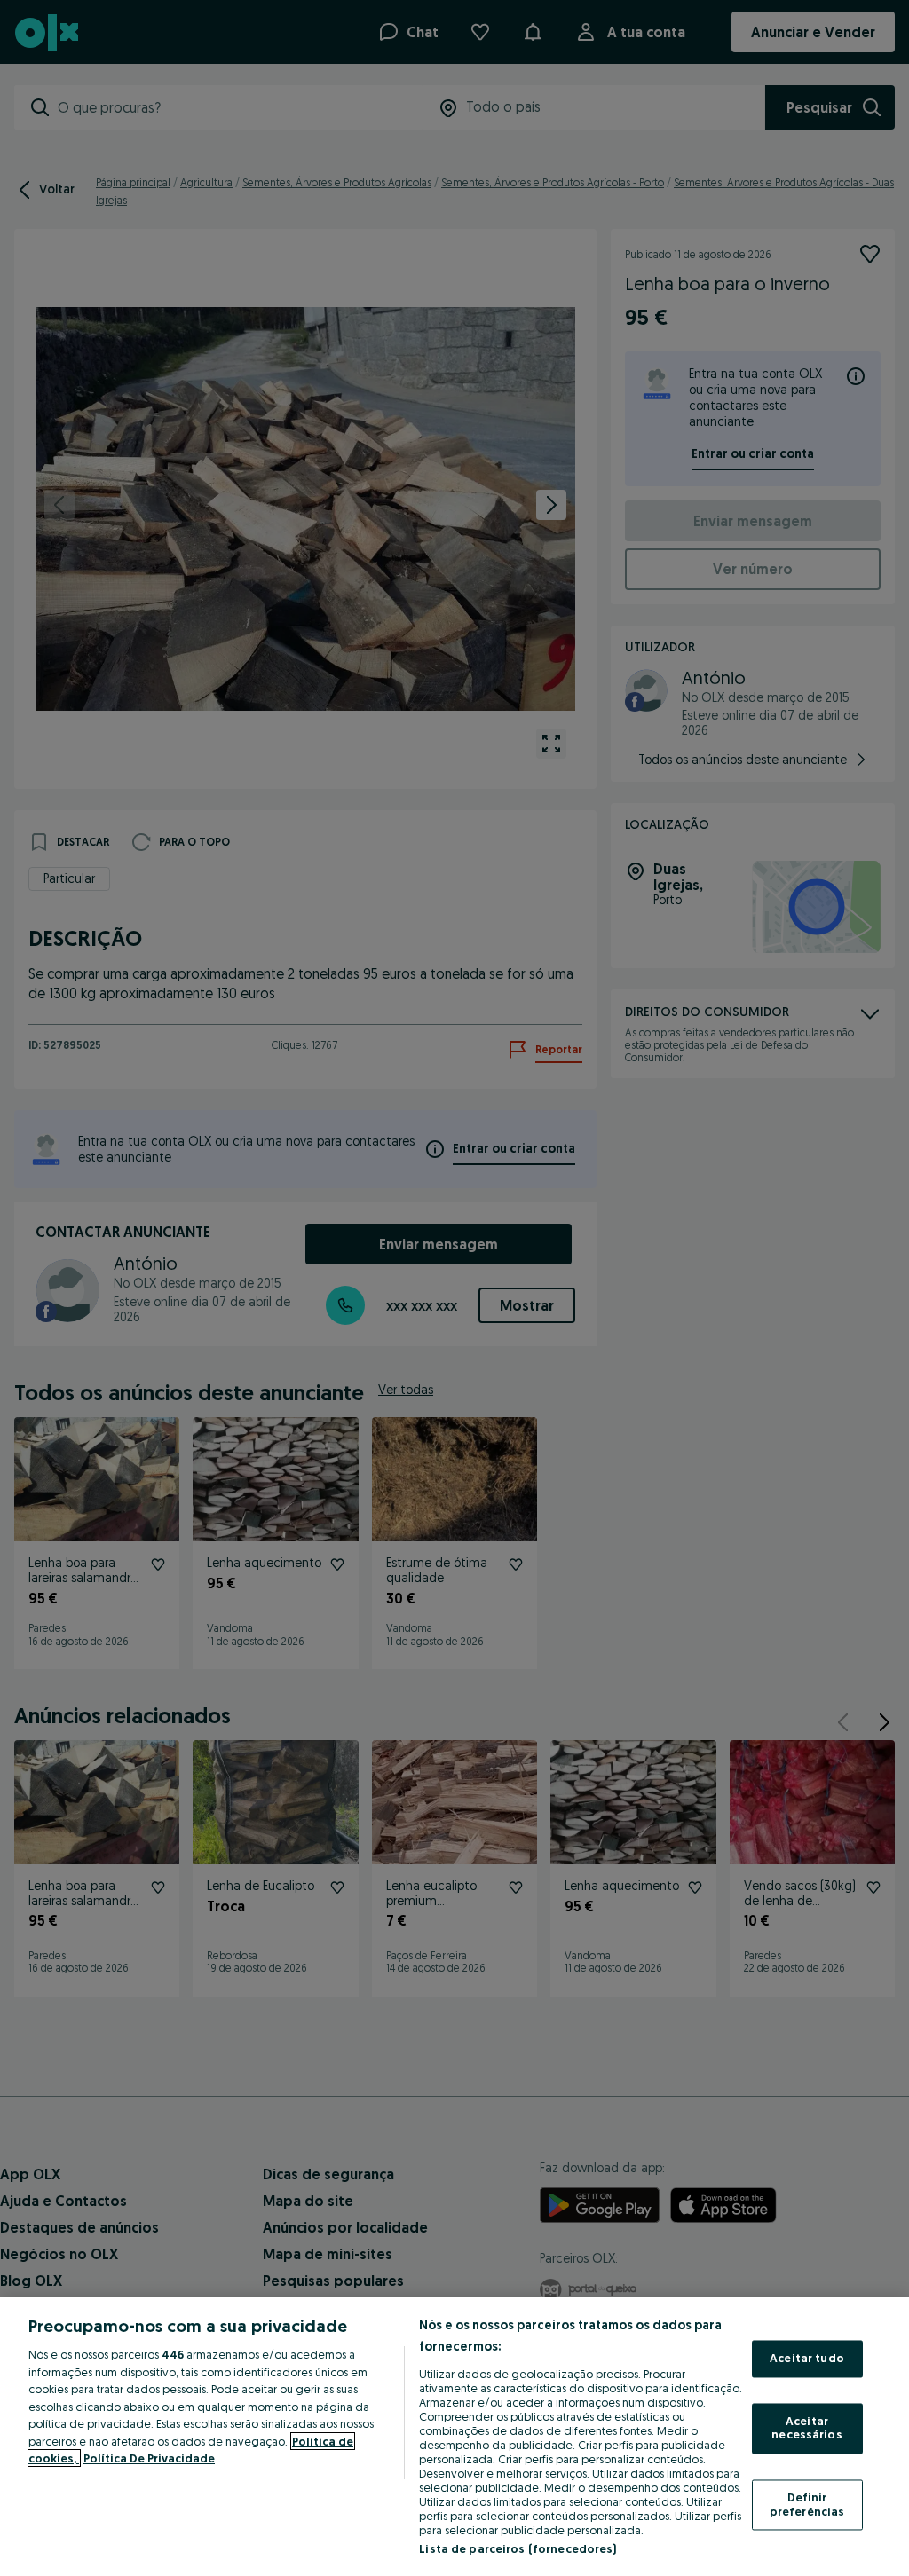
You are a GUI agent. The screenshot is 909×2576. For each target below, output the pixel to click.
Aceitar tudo (807, 2359)
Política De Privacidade (149, 2458)
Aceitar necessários (806, 2428)
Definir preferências (807, 2504)
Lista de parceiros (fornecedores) (518, 2548)
